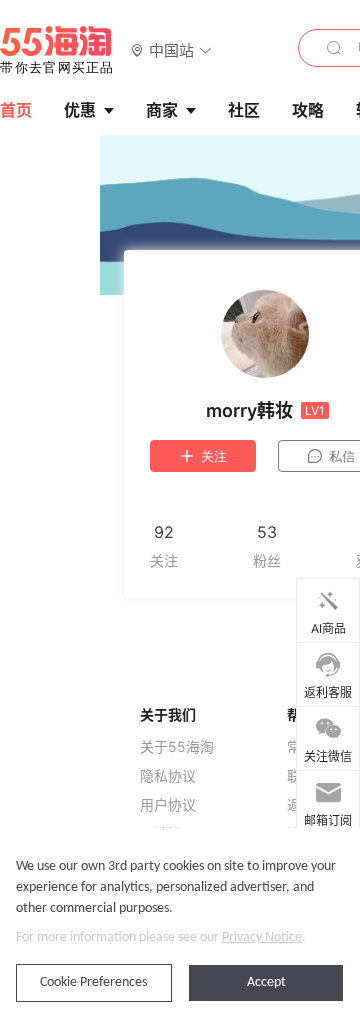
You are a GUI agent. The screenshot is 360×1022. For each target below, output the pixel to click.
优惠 (80, 110)
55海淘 (57, 50)
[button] (171, 49)
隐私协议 (168, 776)
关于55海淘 (177, 747)
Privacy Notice (262, 937)
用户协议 (168, 805)
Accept (266, 982)
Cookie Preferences (93, 982)
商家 (162, 110)
